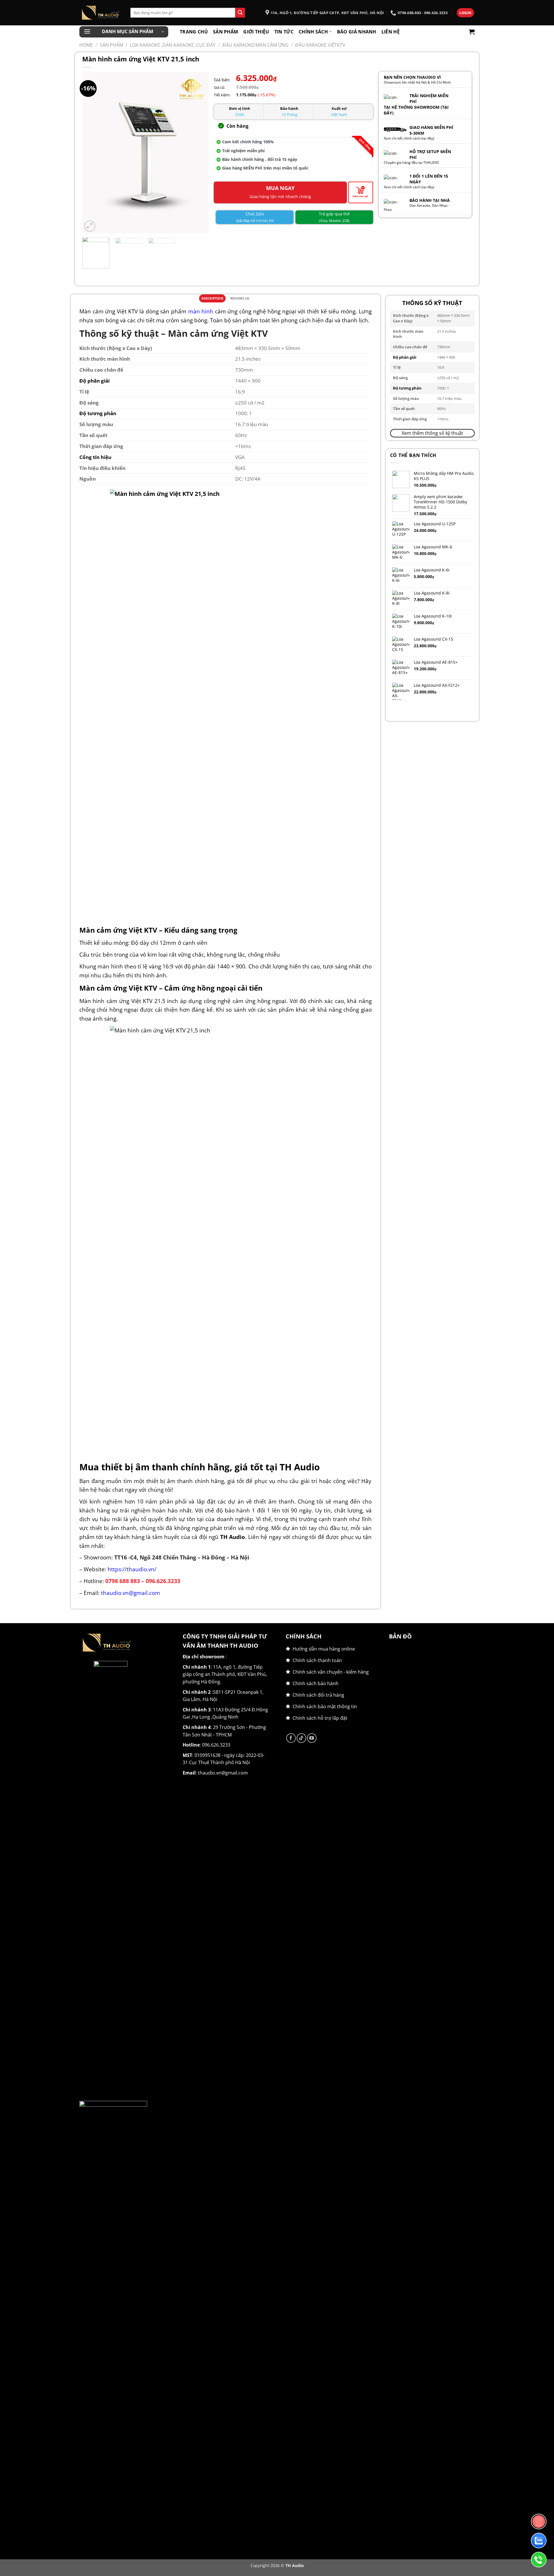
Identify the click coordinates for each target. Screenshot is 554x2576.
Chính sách (313, 32)
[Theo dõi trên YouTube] (312, 1738)
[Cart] (472, 32)
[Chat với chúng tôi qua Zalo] (539, 2541)
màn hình (201, 311)
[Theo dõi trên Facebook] (291, 1738)
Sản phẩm (226, 32)
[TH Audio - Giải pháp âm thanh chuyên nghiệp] (101, 13)
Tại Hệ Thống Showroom (412, 107)
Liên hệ (391, 32)
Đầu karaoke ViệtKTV (320, 45)
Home (86, 45)
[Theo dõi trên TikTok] (301, 1738)
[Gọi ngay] (539, 2560)
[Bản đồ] (539, 2522)
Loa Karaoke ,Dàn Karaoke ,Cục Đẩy (173, 45)
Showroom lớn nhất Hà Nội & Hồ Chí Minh (417, 82)
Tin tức (284, 32)
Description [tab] (212, 298)
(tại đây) (428, 138)
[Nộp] (240, 13)
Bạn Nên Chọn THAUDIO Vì (412, 77)
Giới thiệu (256, 32)
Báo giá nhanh (357, 32)
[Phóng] (90, 226)
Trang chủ (194, 32)
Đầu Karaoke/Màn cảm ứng (256, 45)
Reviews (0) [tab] (240, 298)
